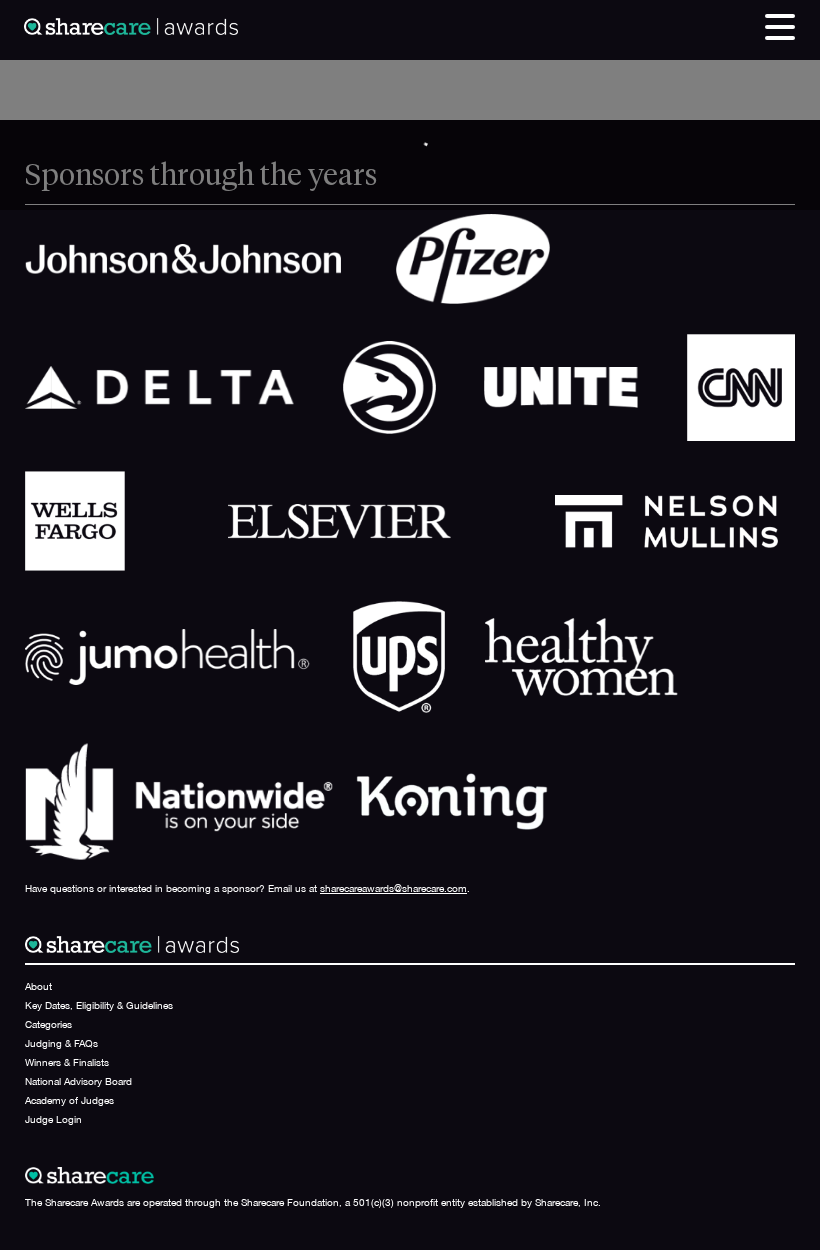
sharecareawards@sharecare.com (393, 888)
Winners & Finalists (67, 1062)
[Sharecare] (131, 25)
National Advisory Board (78, 1081)
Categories (48, 1024)
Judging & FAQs (61, 1043)
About (38, 986)
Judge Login (53, 1119)
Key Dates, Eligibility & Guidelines (99, 1005)
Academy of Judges (69, 1100)
